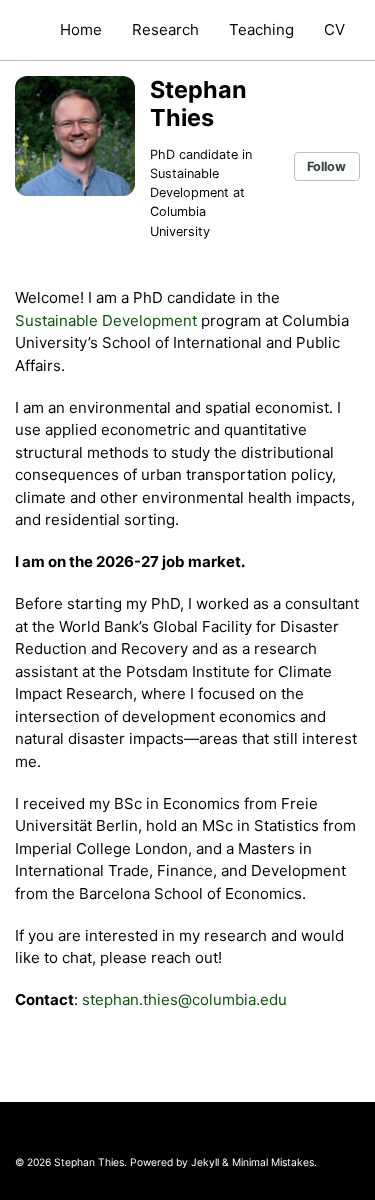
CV (334, 29)
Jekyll (205, 1162)
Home (81, 29)
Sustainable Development (106, 320)
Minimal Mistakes (273, 1162)
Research (165, 29)
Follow (326, 166)
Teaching (261, 29)
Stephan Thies (198, 103)
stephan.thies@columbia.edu (184, 999)
